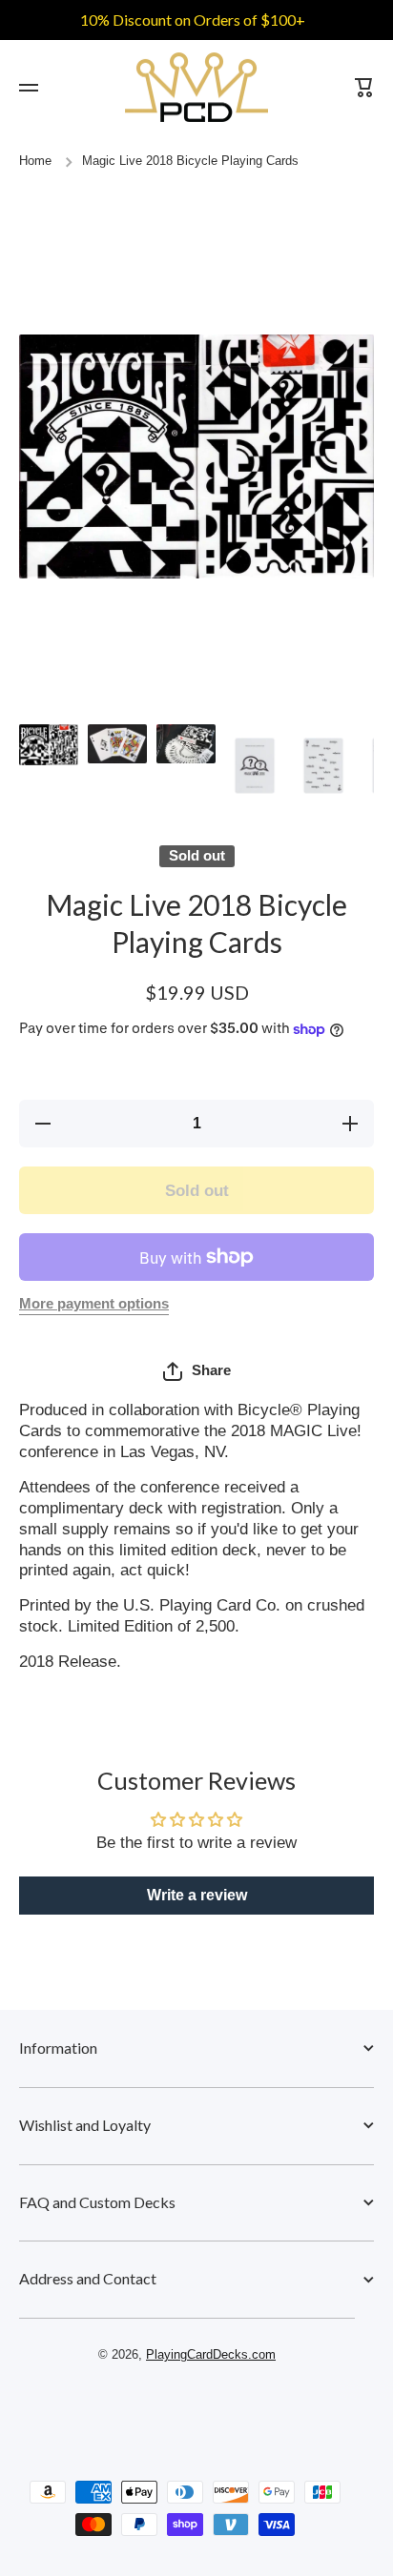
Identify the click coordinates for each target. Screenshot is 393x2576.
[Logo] (196, 87)
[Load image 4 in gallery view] (255, 766)
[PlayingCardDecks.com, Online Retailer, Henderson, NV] (187, 2410)
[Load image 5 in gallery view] (323, 766)
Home (35, 161)
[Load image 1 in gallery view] (49, 745)
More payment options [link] (94, 1304)
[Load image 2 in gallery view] (117, 744)
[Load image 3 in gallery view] (186, 744)
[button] (197, 1371)
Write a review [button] (197, 1895)
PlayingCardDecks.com (211, 2355)
